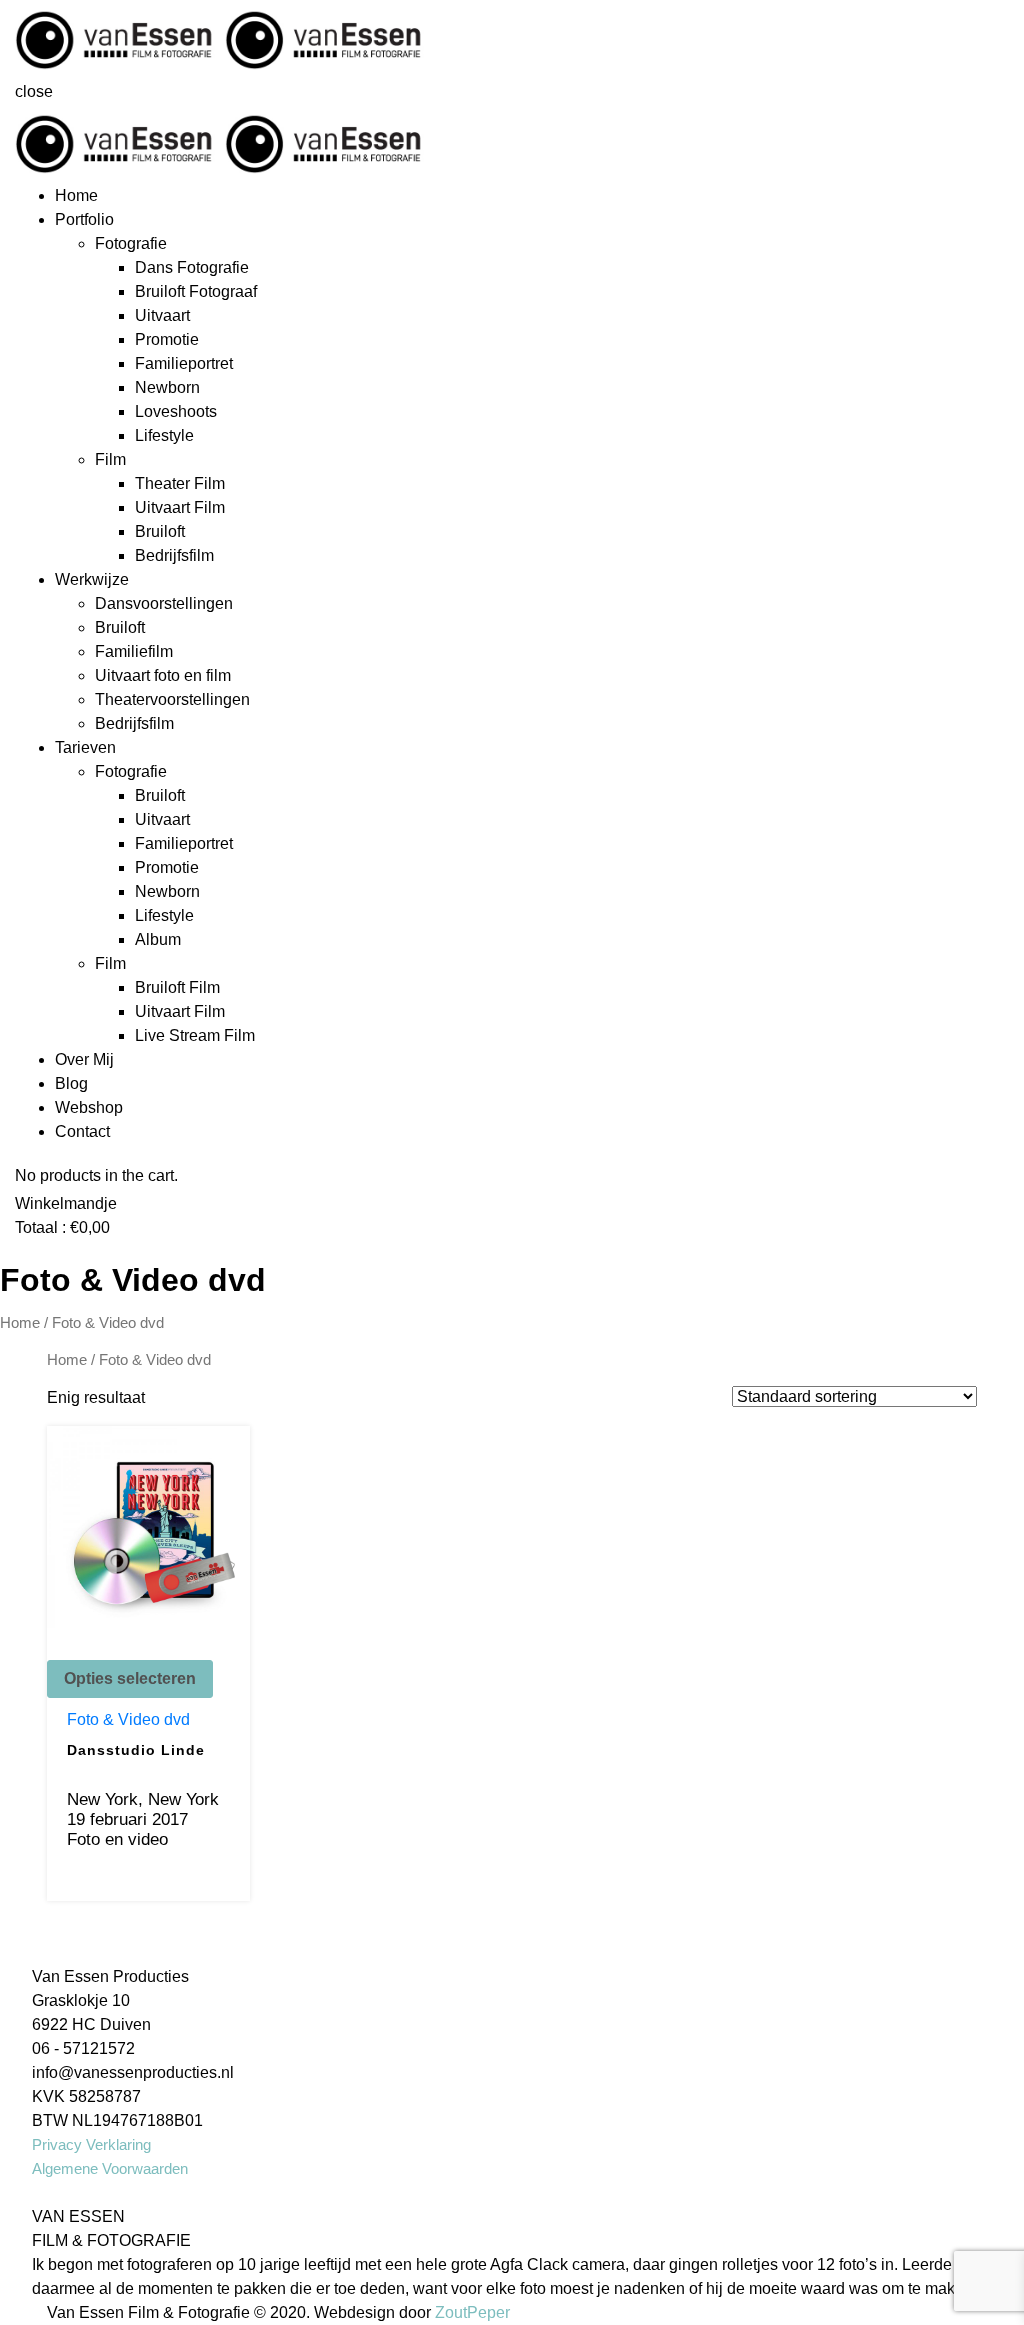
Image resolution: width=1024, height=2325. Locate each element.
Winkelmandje (66, 1203)
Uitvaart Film (180, 507)
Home (76, 195)
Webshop (89, 1107)
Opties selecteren (130, 1678)
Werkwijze (92, 579)
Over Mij (84, 1059)
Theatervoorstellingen (172, 699)
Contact (82, 1131)
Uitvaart (162, 315)
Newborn (167, 387)
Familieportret (184, 363)
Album (158, 939)
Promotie (167, 339)
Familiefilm (134, 651)
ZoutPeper (472, 2312)
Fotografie (131, 243)
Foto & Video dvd (128, 1719)
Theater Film (180, 483)
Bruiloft (160, 531)
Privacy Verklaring (91, 2144)
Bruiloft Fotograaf (196, 291)
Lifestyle (164, 435)
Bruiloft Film (177, 987)
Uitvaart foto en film (163, 675)
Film (110, 459)
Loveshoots (176, 411)
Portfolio (84, 219)
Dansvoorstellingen (164, 603)
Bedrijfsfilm (174, 555)
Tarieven (85, 747)
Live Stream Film (195, 1035)
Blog (71, 1083)
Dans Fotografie (192, 267)
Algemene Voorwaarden (110, 2168)
